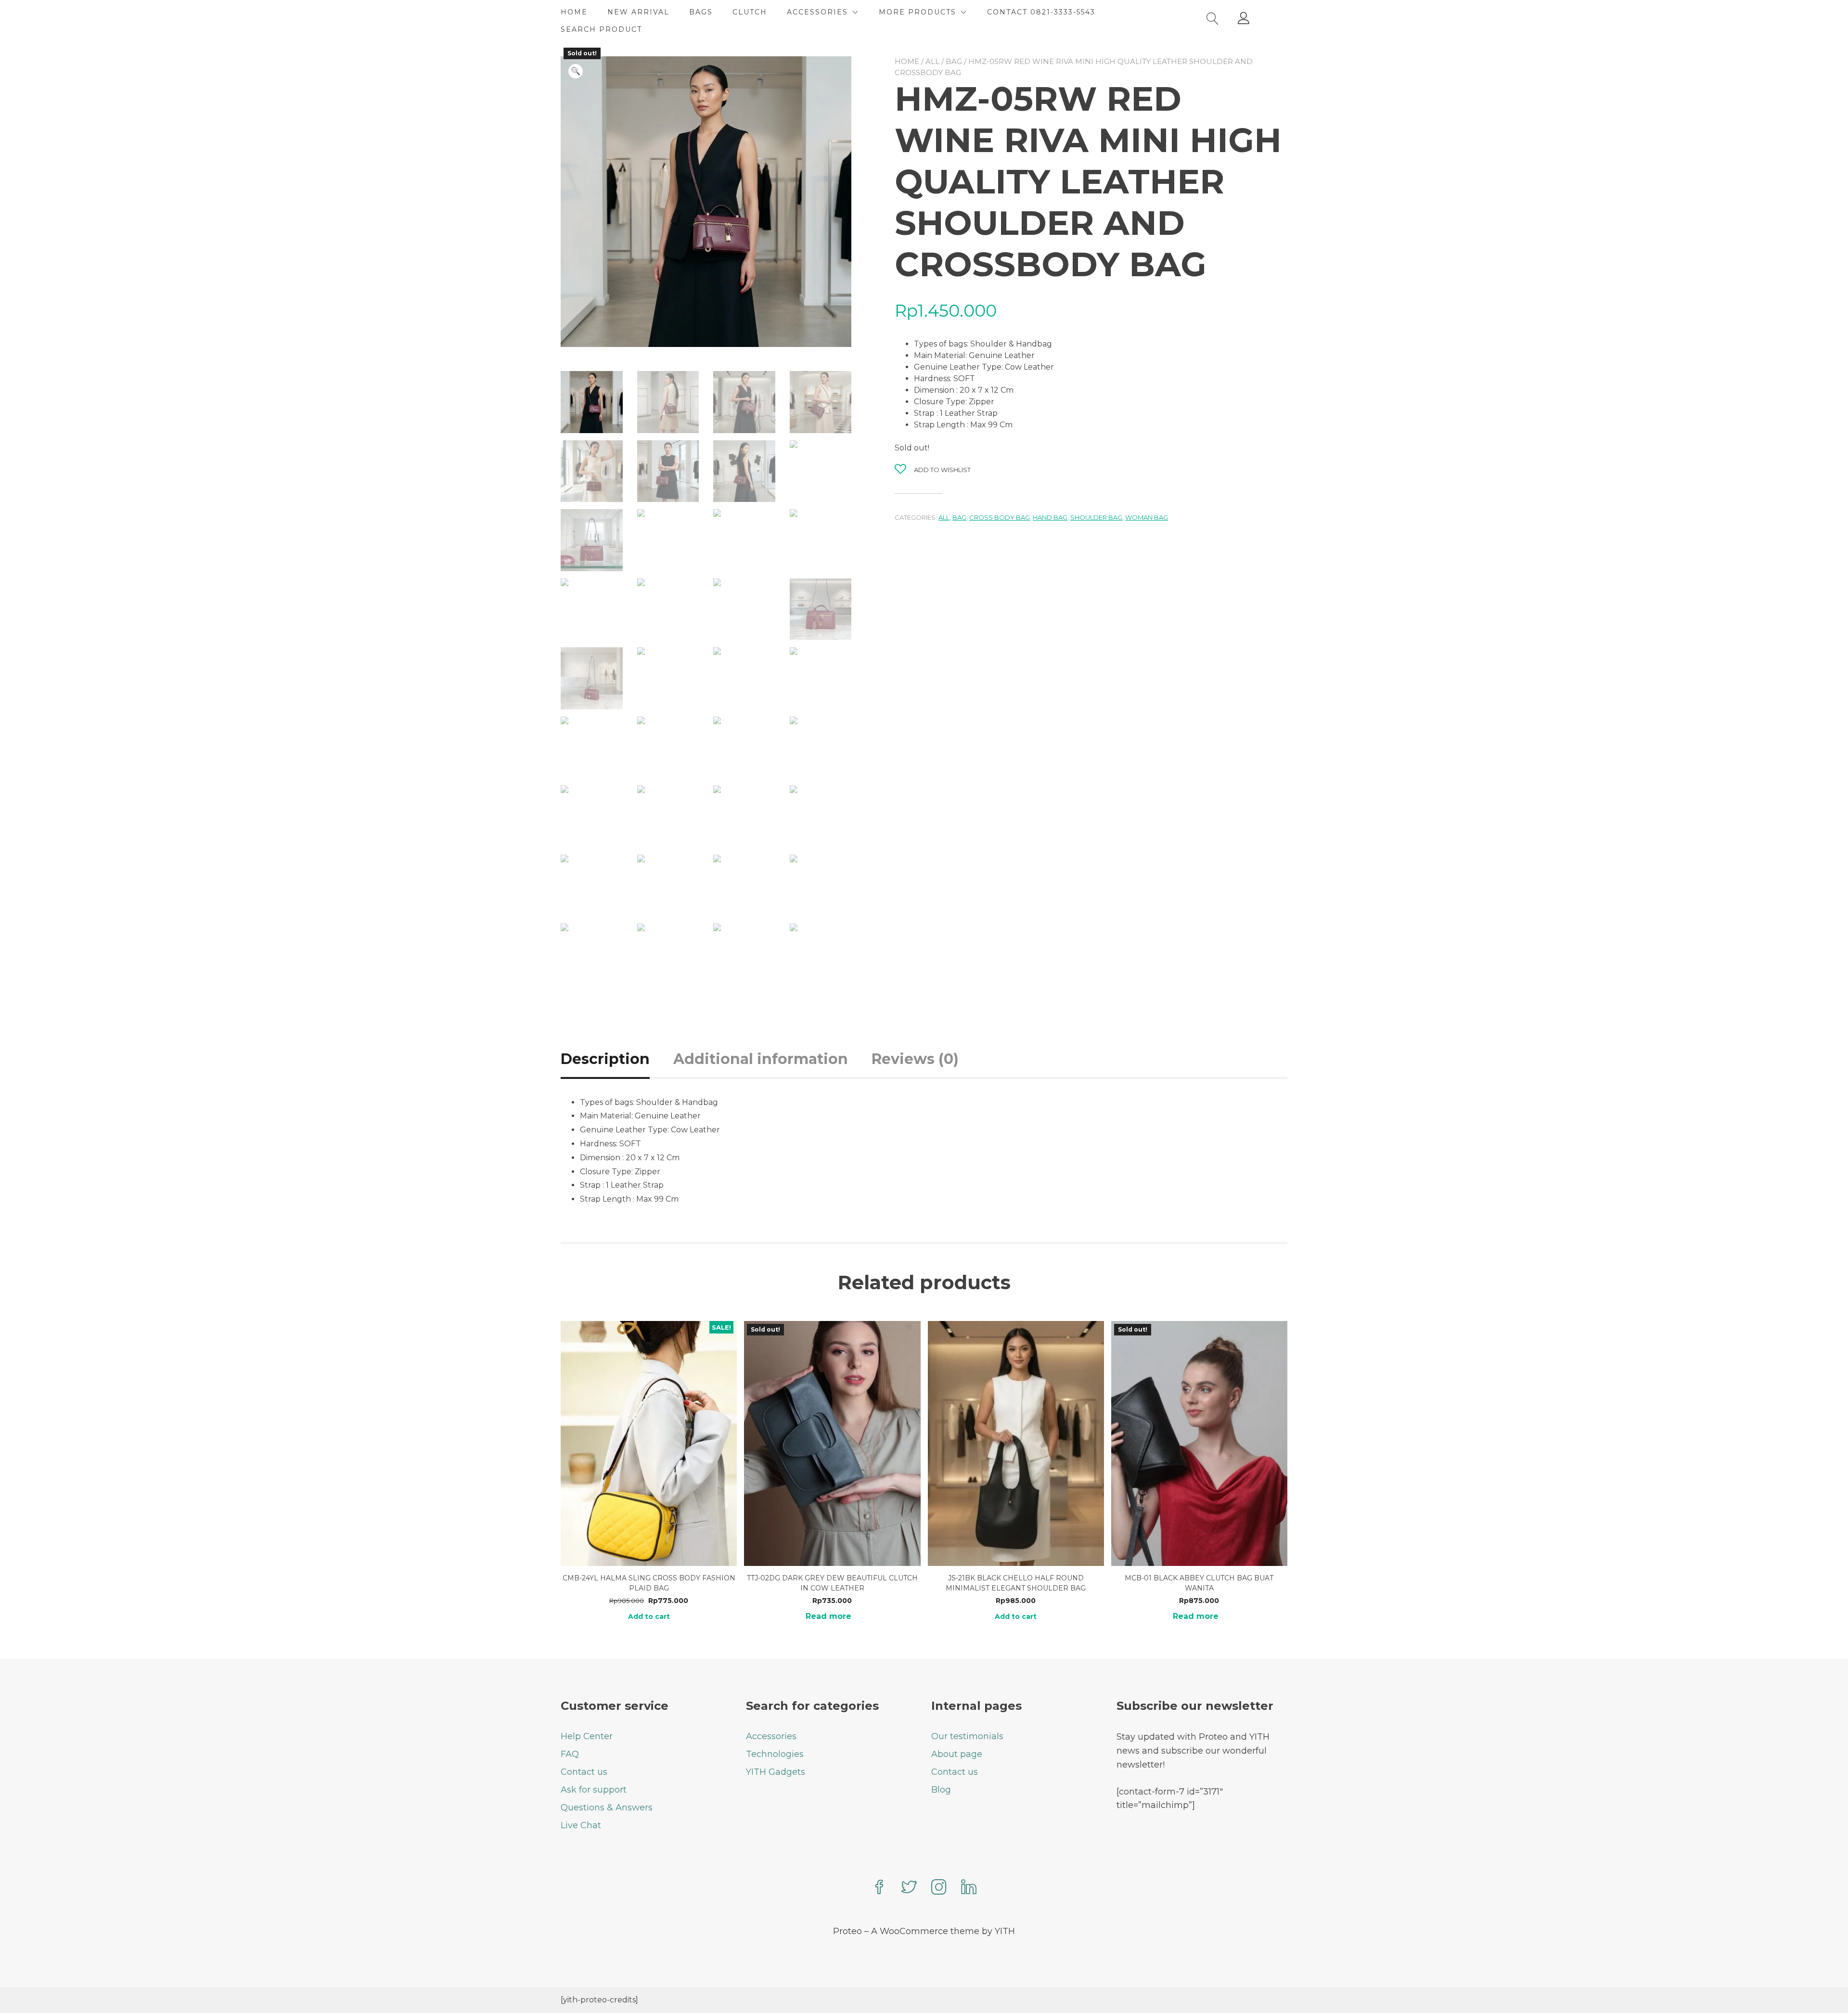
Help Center (587, 1736)
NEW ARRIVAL (638, 12)
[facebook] (879, 1888)
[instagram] (939, 1888)
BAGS (701, 12)
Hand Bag (1050, 517)
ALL (932, 61)
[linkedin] (969, 1888)
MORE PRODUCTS (918, 12)
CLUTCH (750, 12)
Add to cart (649, 1616)
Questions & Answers (607, 1808)
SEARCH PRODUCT (601, 29)
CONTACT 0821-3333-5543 (1041, 12)
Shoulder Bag (1096, 517)
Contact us (584, 1772)
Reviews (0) (915, 1059)
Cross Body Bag (1000, 517)
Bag (954, 61)
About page (957, 1754)
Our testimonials (967, 1736)
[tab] (616, 1059)
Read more (828, 1616)
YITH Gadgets (776, 1772)
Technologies (775, 1754)
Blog (941, 1790)
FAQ (570, 1754)
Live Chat (581, 1825)
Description (605, 1059)
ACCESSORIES (817, 12)
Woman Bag (1147, 517)
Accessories (771, 1736)
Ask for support (594, 1790)
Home (907, 61)
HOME (574, 12)
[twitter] (909, 1888)
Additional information (761, 1059)
